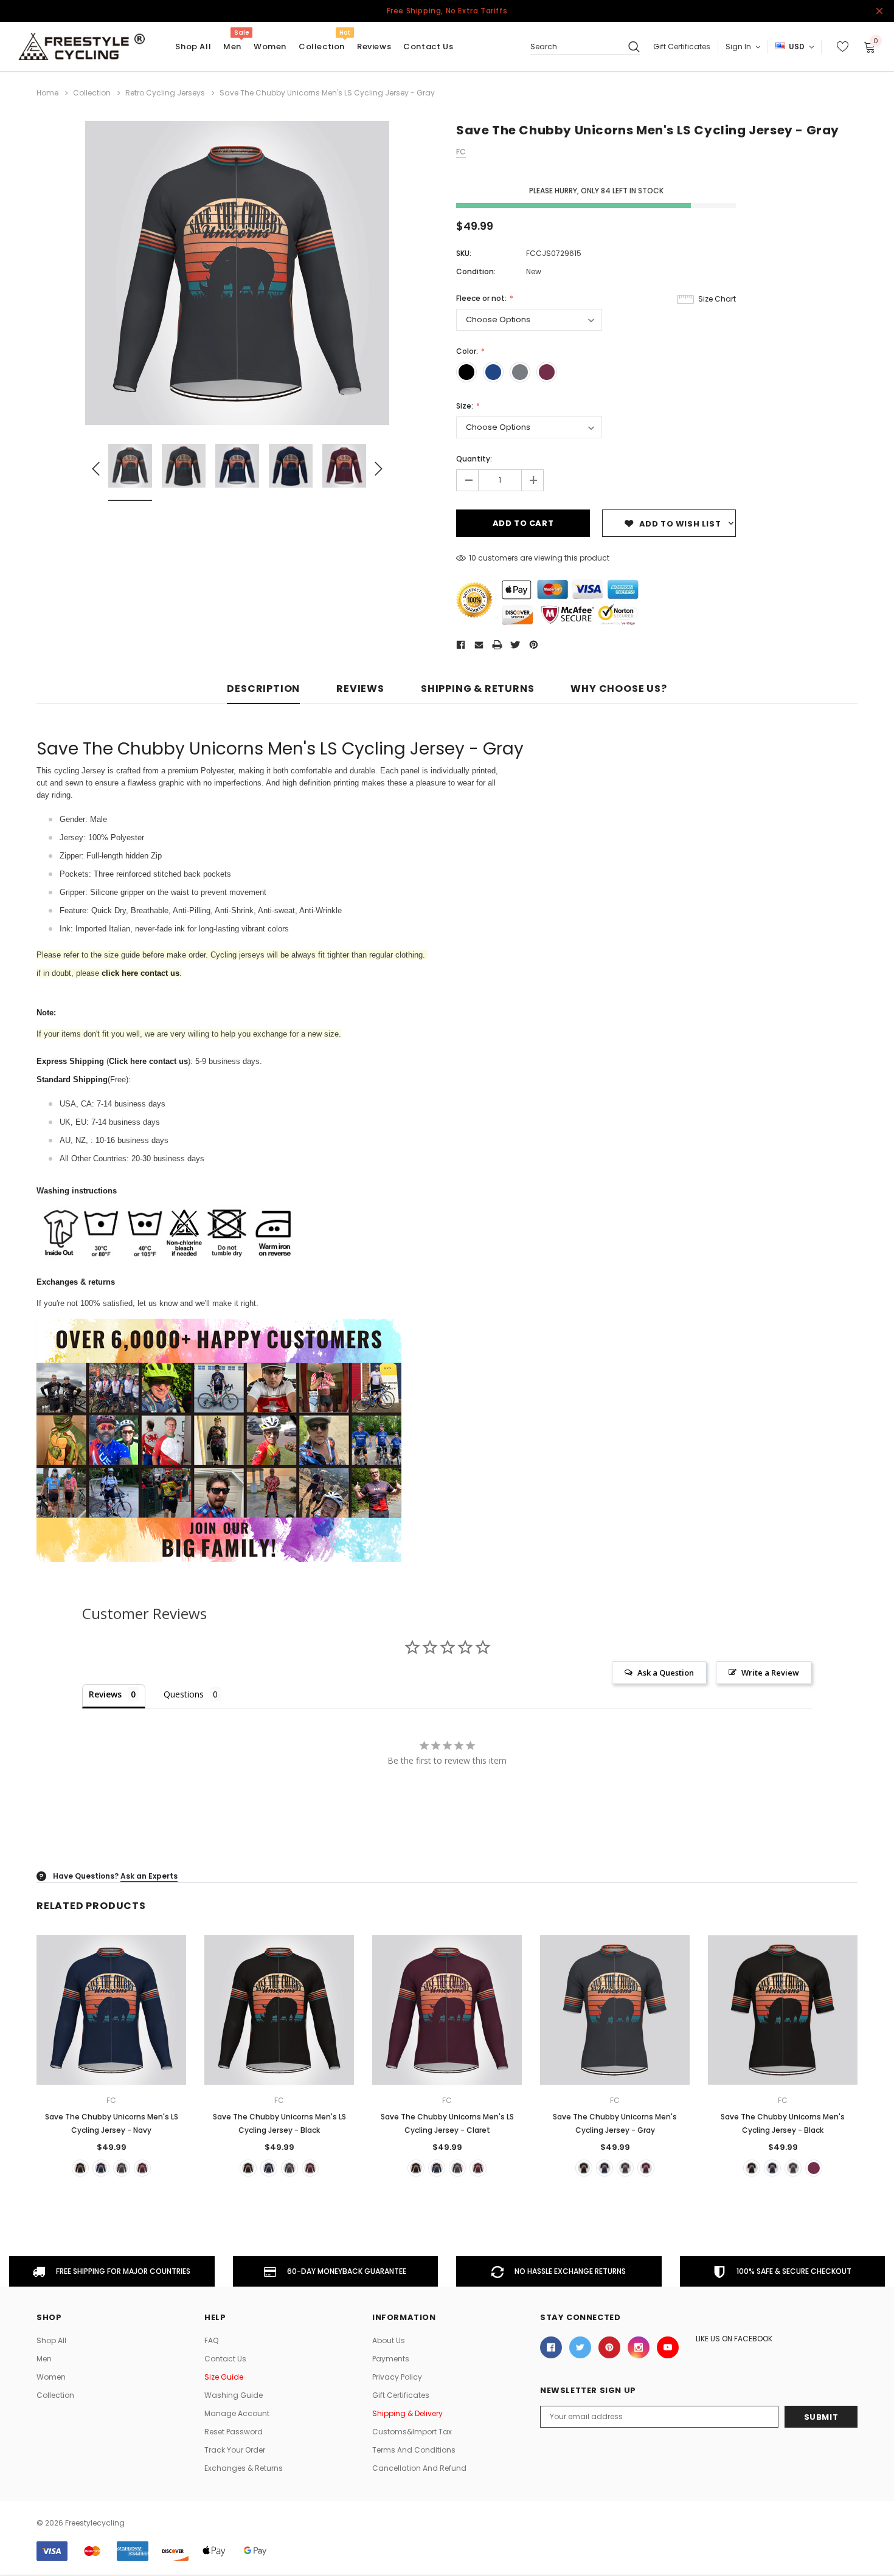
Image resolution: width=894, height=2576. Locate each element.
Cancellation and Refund (419, 2468)
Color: (468, 351)
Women (270, 47)
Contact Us (225, 2359)
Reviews (360, 689)
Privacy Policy (397, 2377)
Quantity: (474, 459)
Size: (466, 406)
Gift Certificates (682, 47)
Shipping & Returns (477, 689)
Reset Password (234, 2432)
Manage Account (237, 2413)
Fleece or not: (482, 298)
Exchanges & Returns (244, 2468)
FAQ (211, 2340)
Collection (322, 47)
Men (232, 47)
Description (263, 689)
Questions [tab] (184, 1694)
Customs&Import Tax (412, 2432)
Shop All (51, 2340)
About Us (389, 2340)
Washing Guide (234, 2395)
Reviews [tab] (105, 1694)
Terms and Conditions (414, 2450)
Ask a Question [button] (666, 1673)
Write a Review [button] (770, 1673)
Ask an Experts (149, 1876)
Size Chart (717, 299)
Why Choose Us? (619, 689)
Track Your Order (235, 2450)
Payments (391, 2359)
